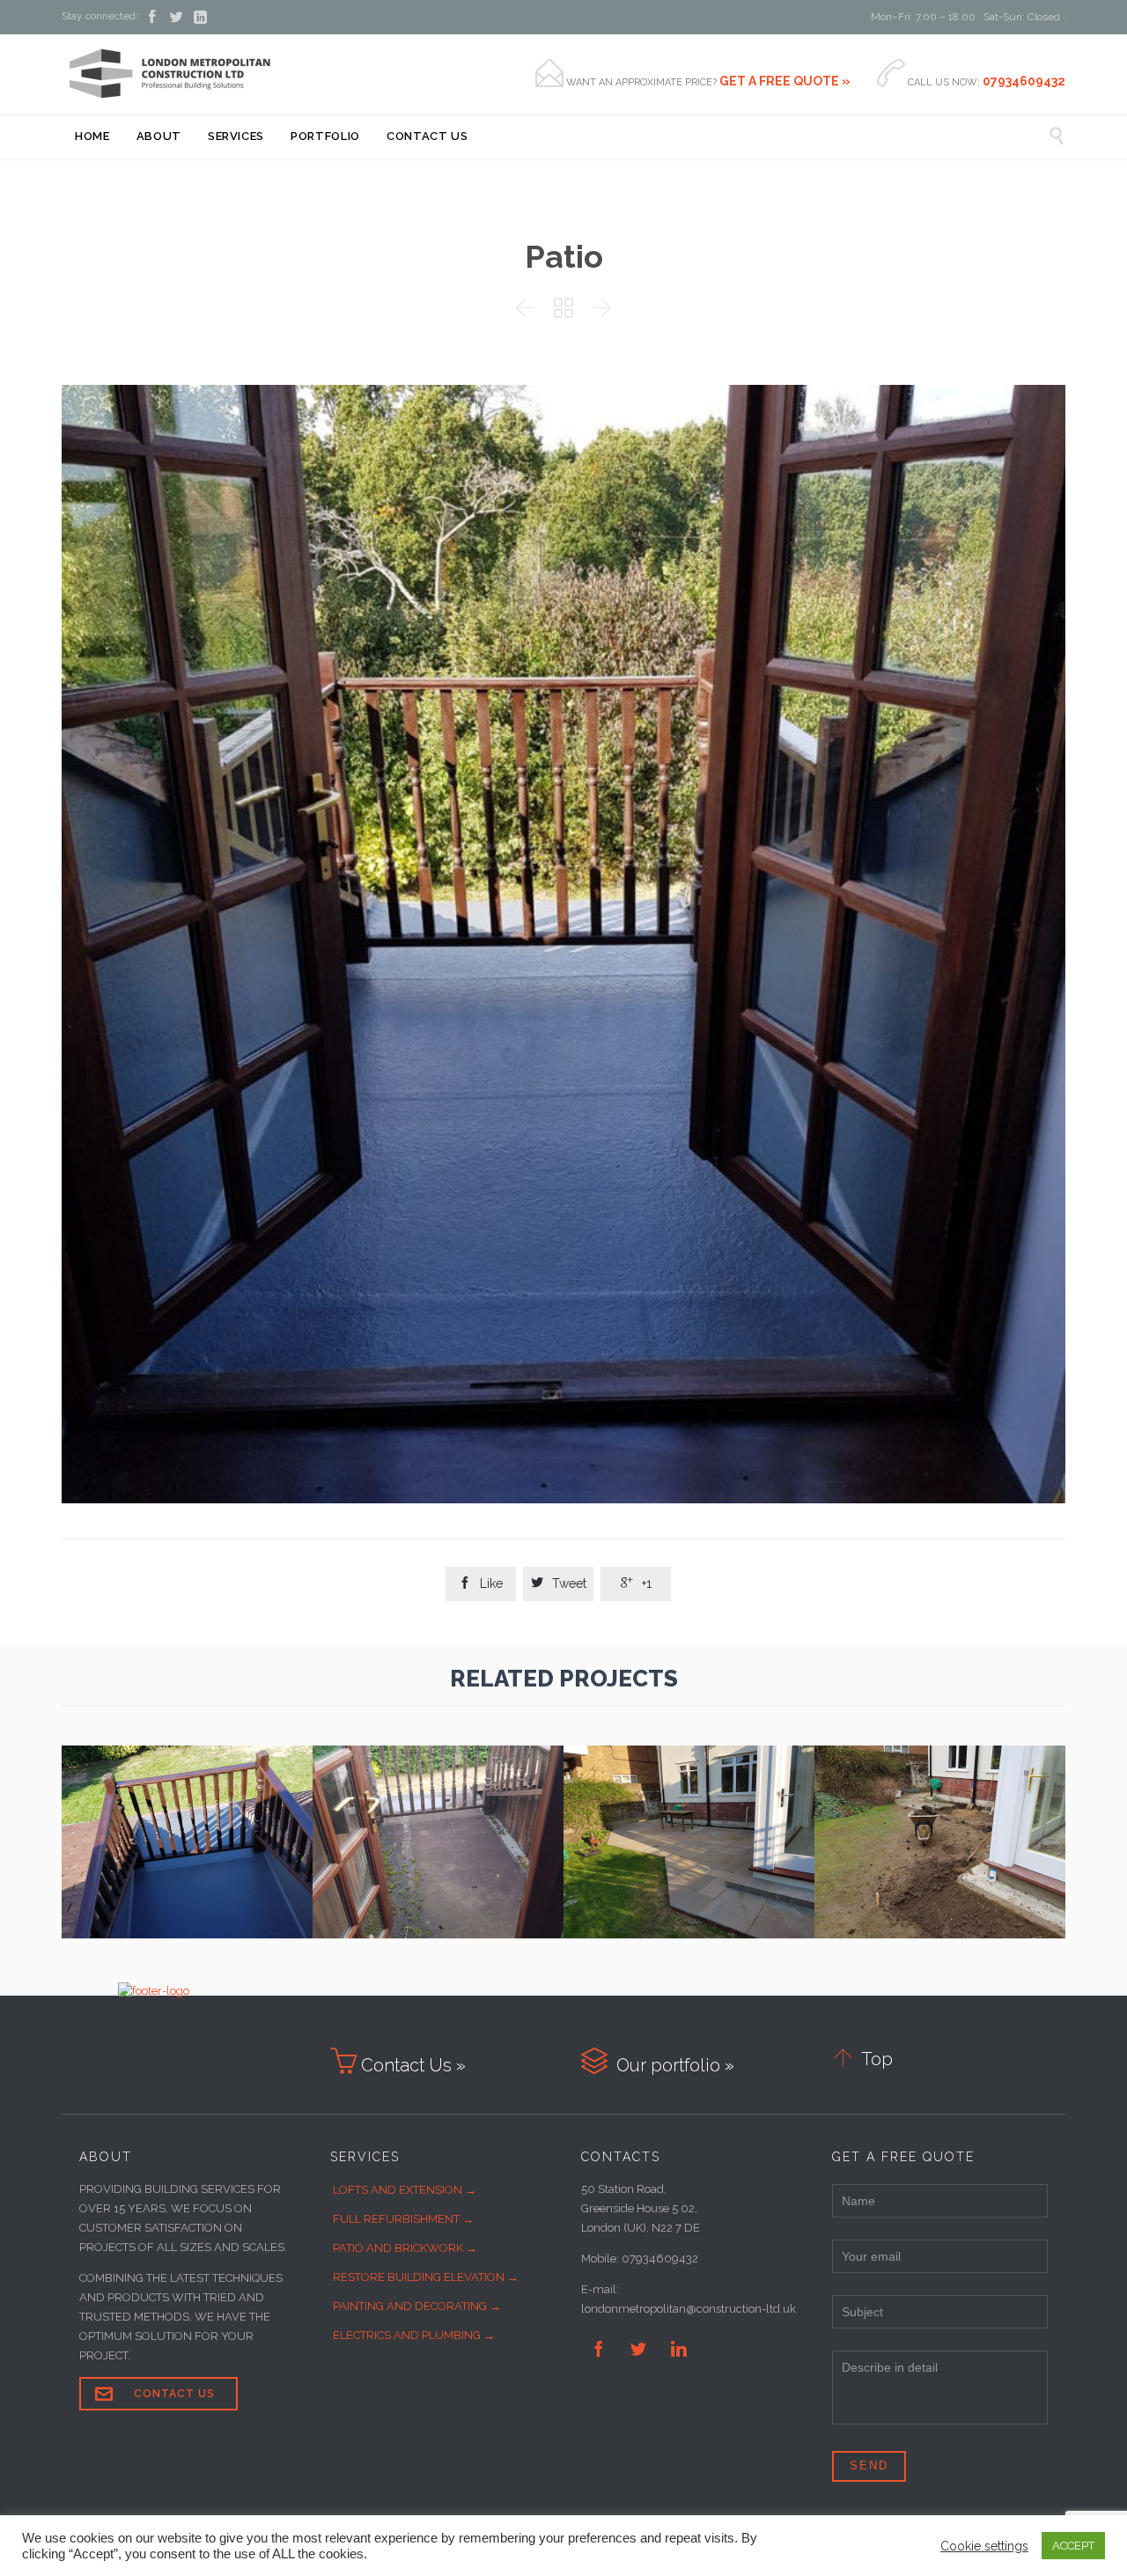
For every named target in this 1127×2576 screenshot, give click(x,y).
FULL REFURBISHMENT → (403, 2219)
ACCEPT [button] (1073, 2546)
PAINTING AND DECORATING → (417, 2306)
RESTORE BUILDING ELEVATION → (426, 2277)
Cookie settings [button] (984, 2546)
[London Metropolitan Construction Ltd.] (169, 74)
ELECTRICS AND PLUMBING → (414, 2335)
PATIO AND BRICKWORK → (405, 2248)
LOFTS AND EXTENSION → (405, 2190)
